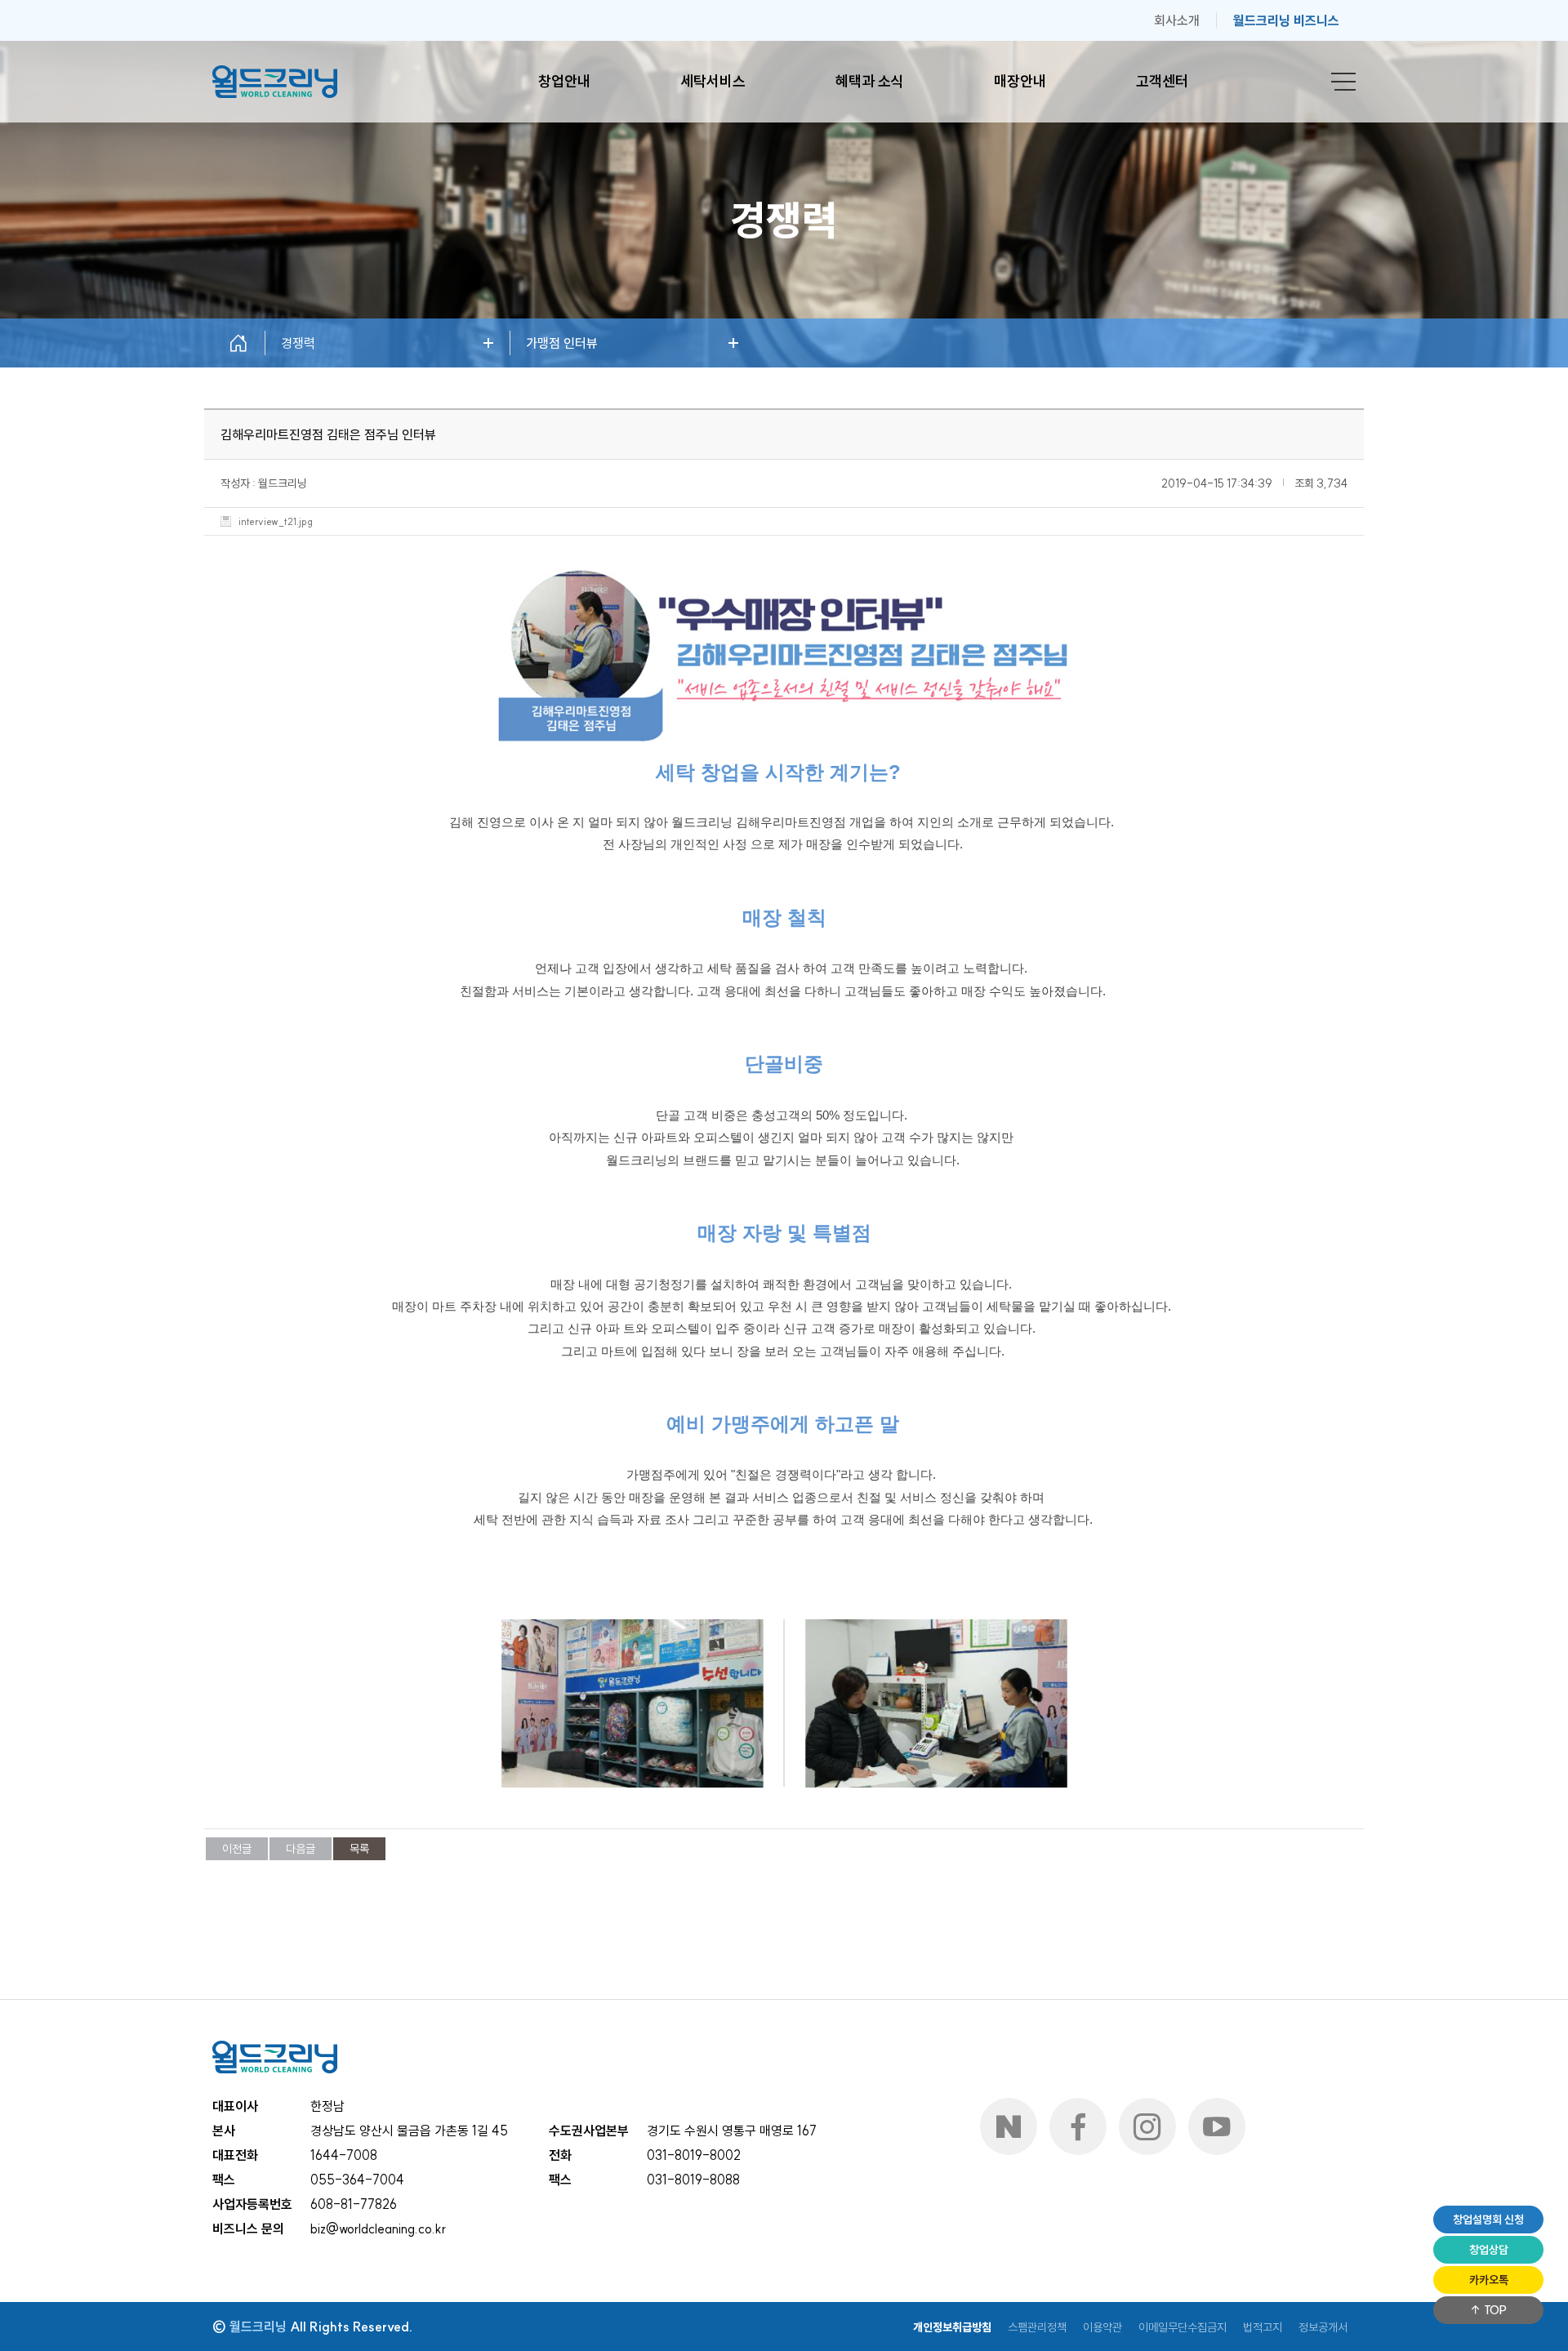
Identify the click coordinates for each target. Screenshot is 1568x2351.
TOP (1494, 2310)
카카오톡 (1489, 2280)
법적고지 (1263, 2327)
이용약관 (1102, 2327)
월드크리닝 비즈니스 (1286, 20)
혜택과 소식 (870, 81)
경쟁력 (298, 343)
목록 (359, 1849)
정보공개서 (1323, 2327)
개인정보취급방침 (952, 2327)
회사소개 (1177, 20)
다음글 (301, 1849)
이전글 (237, 1849)
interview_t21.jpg (276, 522)
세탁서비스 (713, 81)
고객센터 (1162, 81)
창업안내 (564, 81)
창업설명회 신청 (1488, 2220)
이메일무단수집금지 (1183, 2327)
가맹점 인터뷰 (562, 343)
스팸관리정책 (1037, 2327)
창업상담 (1489, 2250)
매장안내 (1020, 81)
